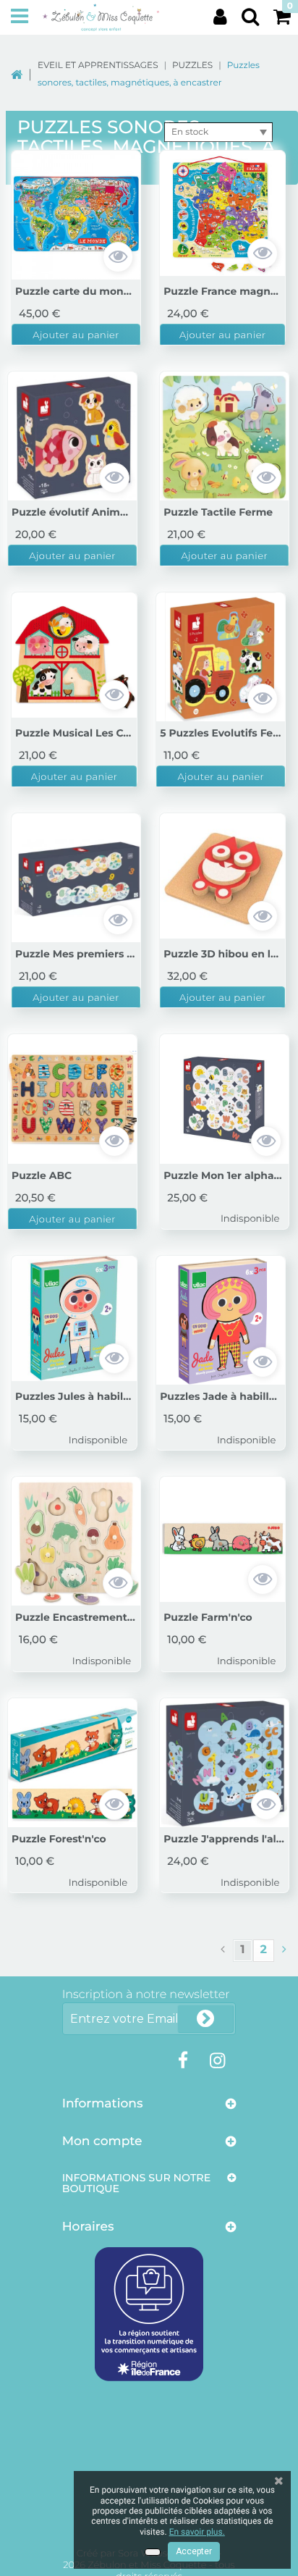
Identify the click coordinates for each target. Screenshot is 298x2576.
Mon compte (102, 2141)
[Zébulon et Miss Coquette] (101, 17)
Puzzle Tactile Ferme (218, 513)
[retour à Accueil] (24, 74)
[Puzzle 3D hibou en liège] (222, 876)
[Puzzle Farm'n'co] (222, 1539)
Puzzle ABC (42, 1176)
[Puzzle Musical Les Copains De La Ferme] (74, 655)
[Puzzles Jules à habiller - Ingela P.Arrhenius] (74, 1318)
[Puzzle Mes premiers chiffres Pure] (76, 878)
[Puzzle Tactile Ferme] (224, 436)
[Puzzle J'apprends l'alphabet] (224, 1763)
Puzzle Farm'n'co (208, 1618)
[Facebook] (183, 2061)
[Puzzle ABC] (72, 1099)
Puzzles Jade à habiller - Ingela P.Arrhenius (221, 1397)
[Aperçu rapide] (118, 257)
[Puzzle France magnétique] (222, 213)
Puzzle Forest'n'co (59, 1839)
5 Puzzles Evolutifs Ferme (221, 734)
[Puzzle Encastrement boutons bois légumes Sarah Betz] (76, 1541)
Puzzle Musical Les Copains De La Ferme (74, 734)
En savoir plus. (197, 2532)
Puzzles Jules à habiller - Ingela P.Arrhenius (74, 1397)
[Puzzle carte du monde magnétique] (76, 215)
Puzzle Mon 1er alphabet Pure (224, 1176)
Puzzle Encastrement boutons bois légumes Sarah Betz (76, 1618)
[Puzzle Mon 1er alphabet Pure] (224, 1099)
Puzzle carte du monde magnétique (76, 292)
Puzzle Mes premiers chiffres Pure (76, 955)
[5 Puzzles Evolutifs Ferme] (221, 657)
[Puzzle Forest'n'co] (72, 1763)
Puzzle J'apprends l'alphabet (224, 1839)
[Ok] (205, 2019)
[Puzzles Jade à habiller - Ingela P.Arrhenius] (221, 1320)
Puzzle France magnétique (222, 292)
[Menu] (20, 17)
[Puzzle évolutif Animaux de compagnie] (72, 436)
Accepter (194, 2551)
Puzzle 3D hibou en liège (222, 955)
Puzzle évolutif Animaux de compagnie (72, 513)
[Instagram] (217, 2061)
